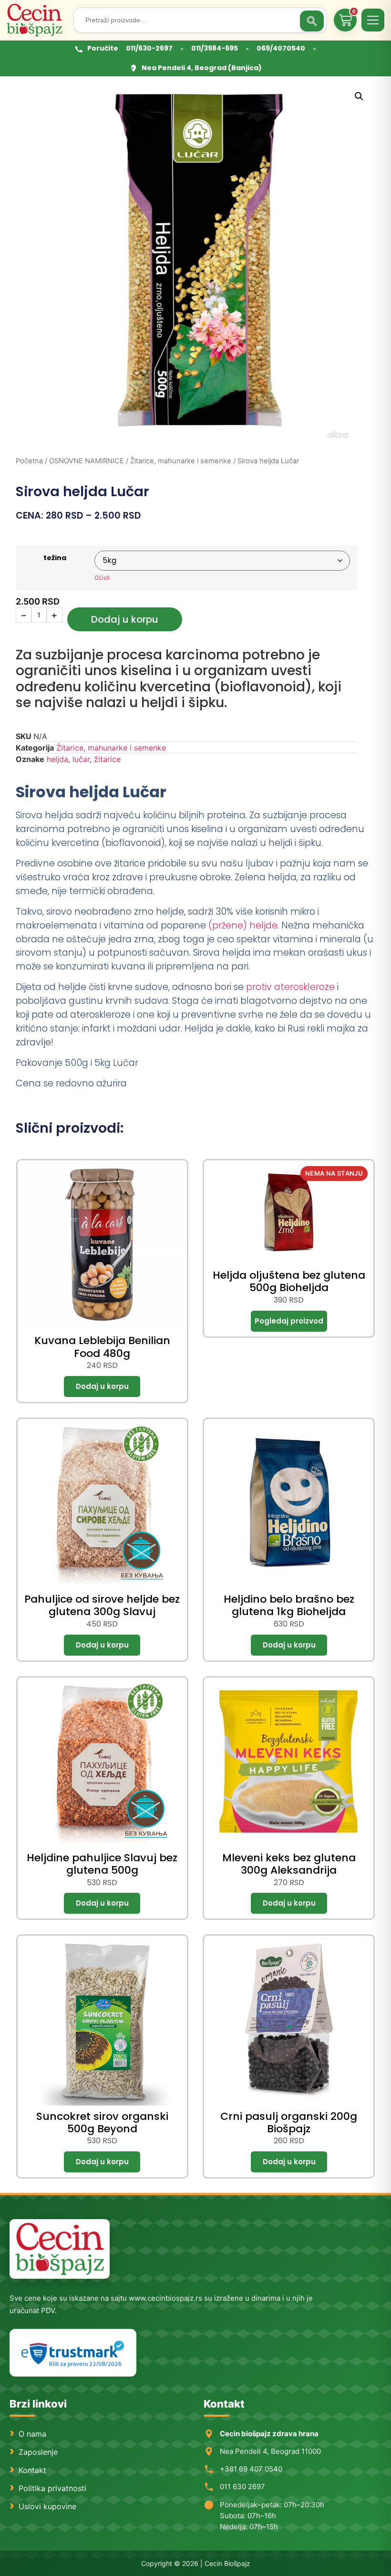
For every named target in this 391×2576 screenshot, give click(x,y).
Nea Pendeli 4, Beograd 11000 (270, 2451)
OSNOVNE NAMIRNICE (87, 461)
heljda (57, 759)
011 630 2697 (242, 2487)
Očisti (102, 578)
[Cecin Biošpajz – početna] (36, 20)
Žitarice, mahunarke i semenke (181, 461)
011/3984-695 (215, 48)
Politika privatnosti (52, 2488)
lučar (81, 759)
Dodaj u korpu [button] (102, 1387)
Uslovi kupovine (47, 2506)
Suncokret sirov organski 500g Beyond (102, 2122)
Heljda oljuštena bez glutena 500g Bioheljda (289, 1281)
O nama (32, 2434)
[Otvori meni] (373, 20)
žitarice (107, 759)
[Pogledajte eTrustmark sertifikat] (73, 2353)
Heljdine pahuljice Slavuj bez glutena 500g (102, 1864)
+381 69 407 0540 (251, 2469)
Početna (29, 461)
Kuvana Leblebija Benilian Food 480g (102, 1347)
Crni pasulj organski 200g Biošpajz (289, 2122)
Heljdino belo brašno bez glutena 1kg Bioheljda (289, 1605)
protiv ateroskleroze (289, 987)
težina (55, 558)
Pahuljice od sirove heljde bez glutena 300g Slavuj (102, 1605)
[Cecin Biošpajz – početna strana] (60, 2249)
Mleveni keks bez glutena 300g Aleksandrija (289, 1864)
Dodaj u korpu (125, 619)
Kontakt (32, 2470)
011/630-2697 (149, 48)
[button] (359, 96)
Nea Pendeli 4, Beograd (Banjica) (202, 68)
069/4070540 (281, 48)
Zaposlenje (38, 2452)
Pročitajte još (289, 1321)
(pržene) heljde (243, 925)
